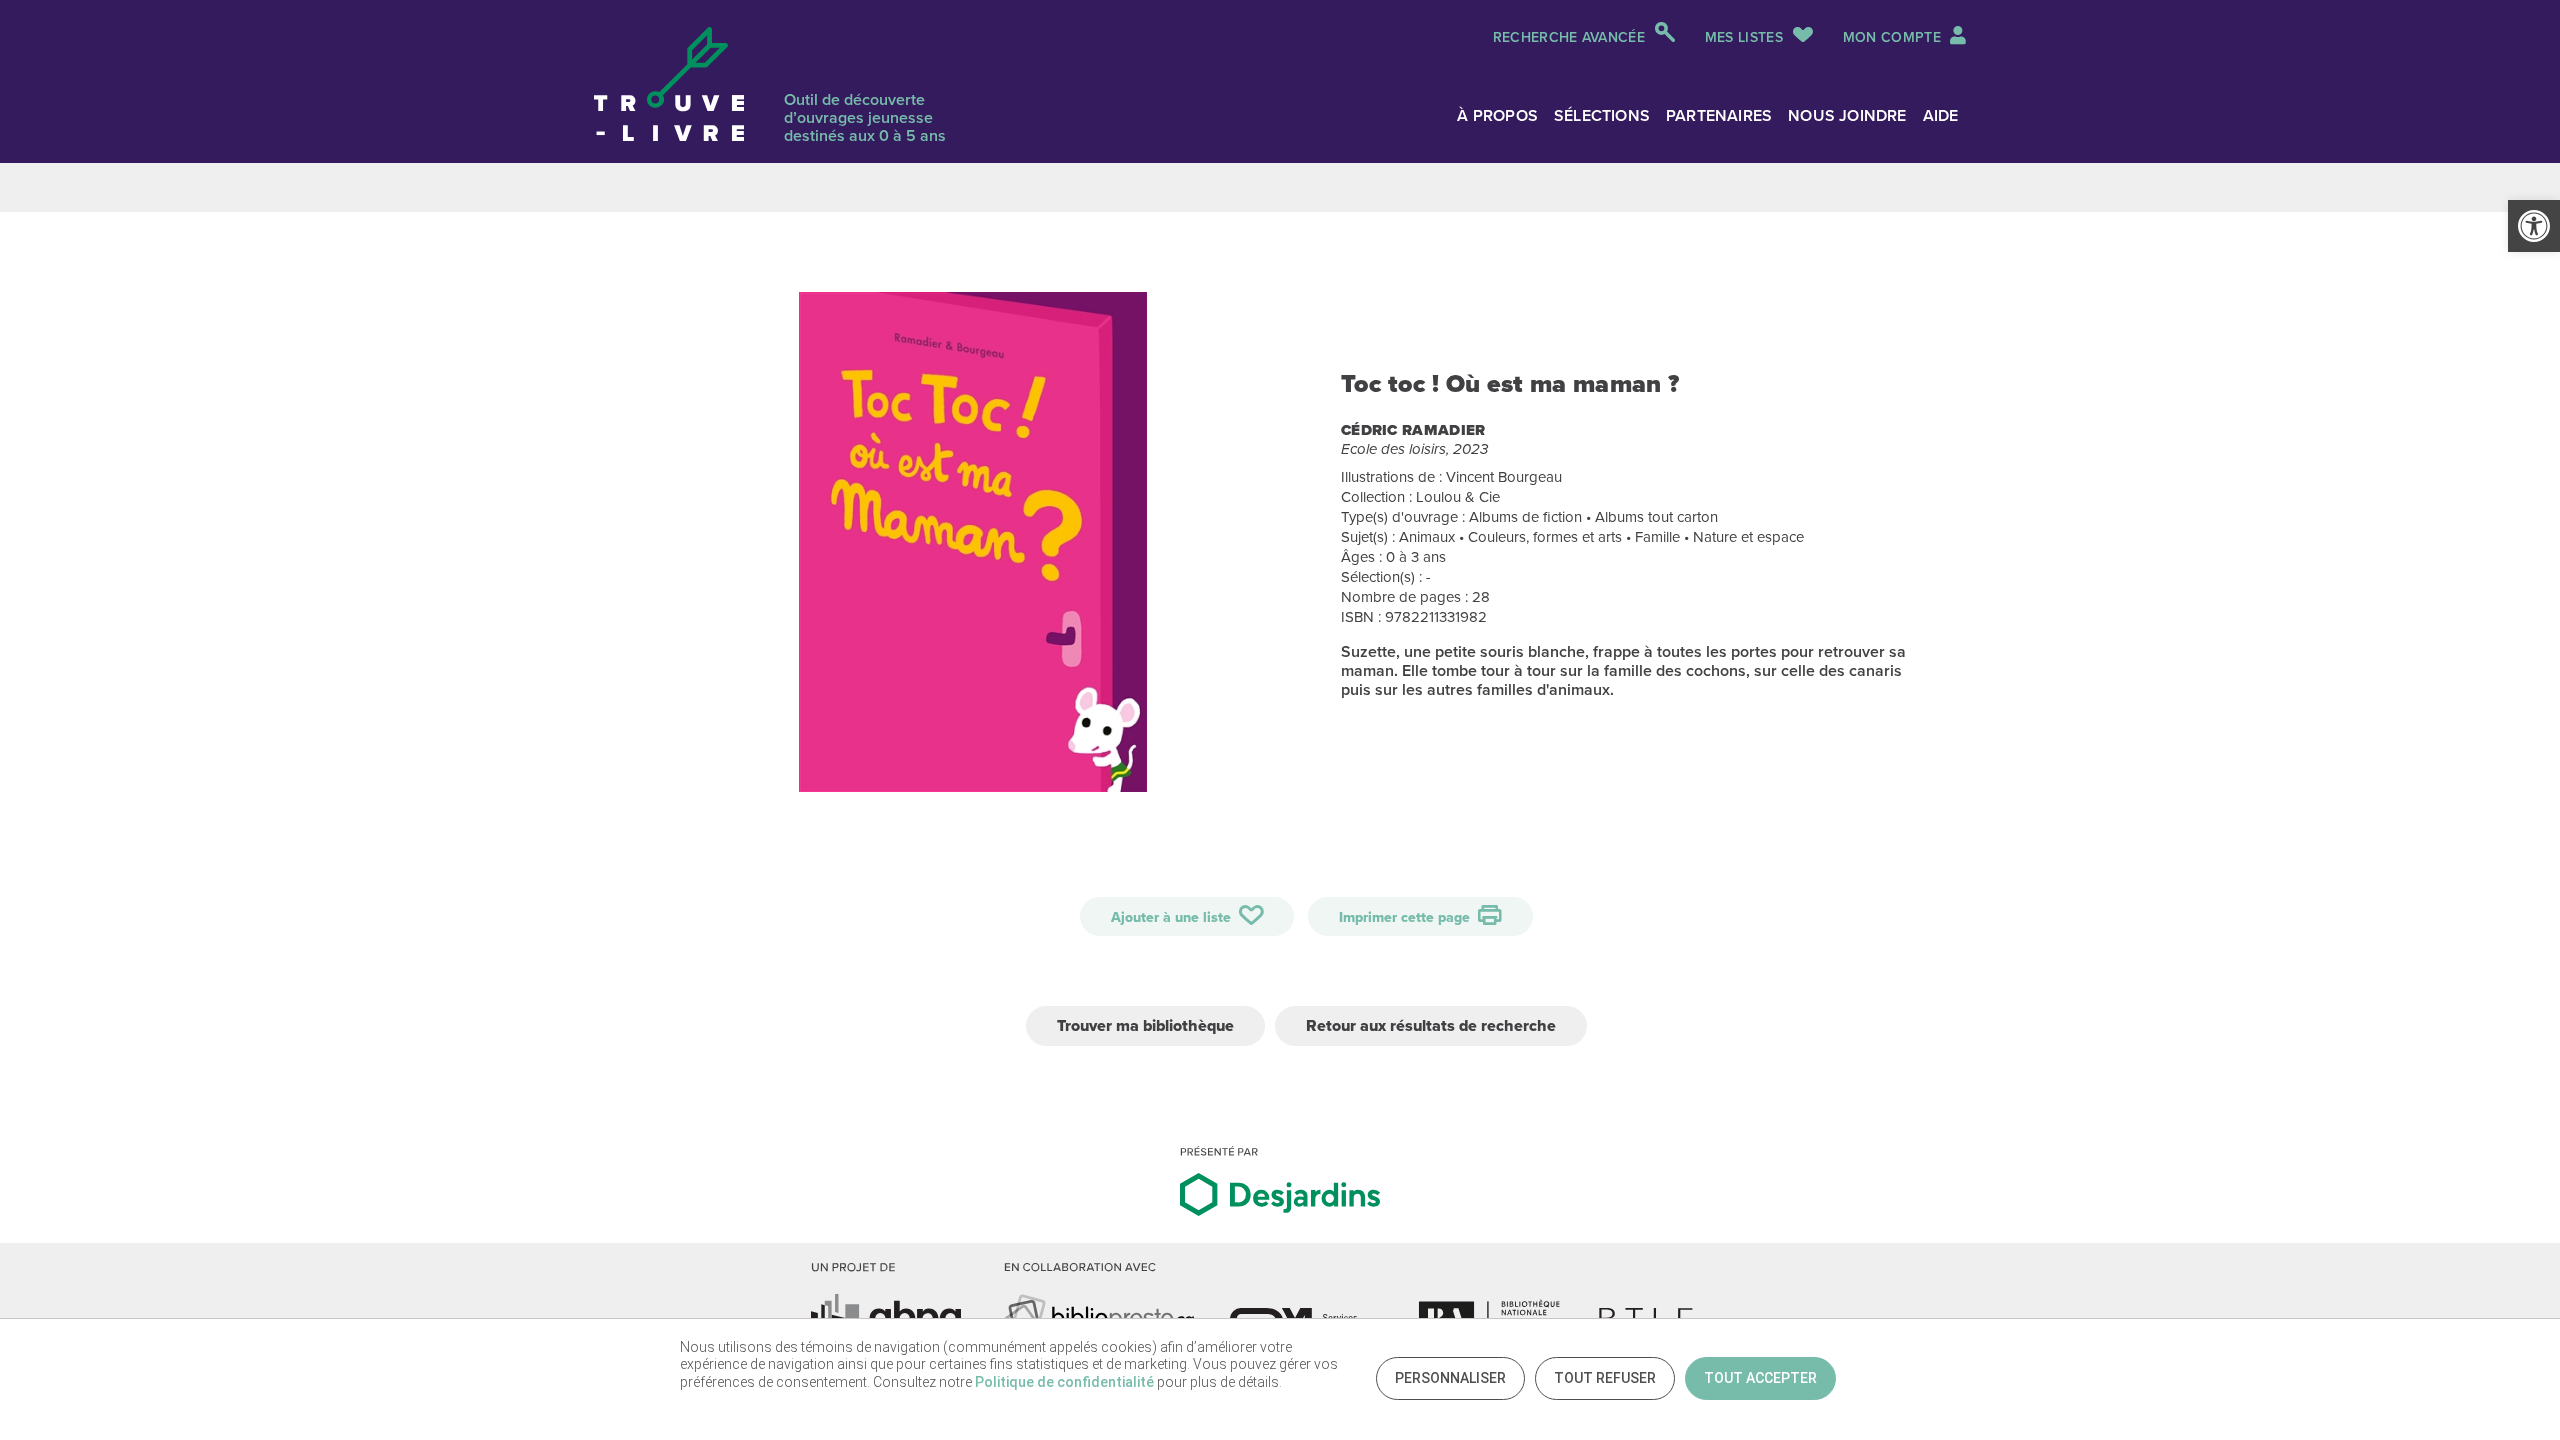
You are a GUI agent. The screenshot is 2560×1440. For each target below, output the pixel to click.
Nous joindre (1847, 115)
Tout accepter (1760, 1378)
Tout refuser (1605, 1378)
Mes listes (1744, 37)
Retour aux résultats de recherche (1431, 1025)
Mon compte (1894, 37)
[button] (2534, 226)
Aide (1941, 115)
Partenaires (1719, 115)
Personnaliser (1450, 1378)
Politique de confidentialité (1064, 1382)
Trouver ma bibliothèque (1145, 1025)
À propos (1497, 115)
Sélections (1602, 115)
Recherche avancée (1569, 37)
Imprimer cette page (1406, 917)
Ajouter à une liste (1173, 917)
